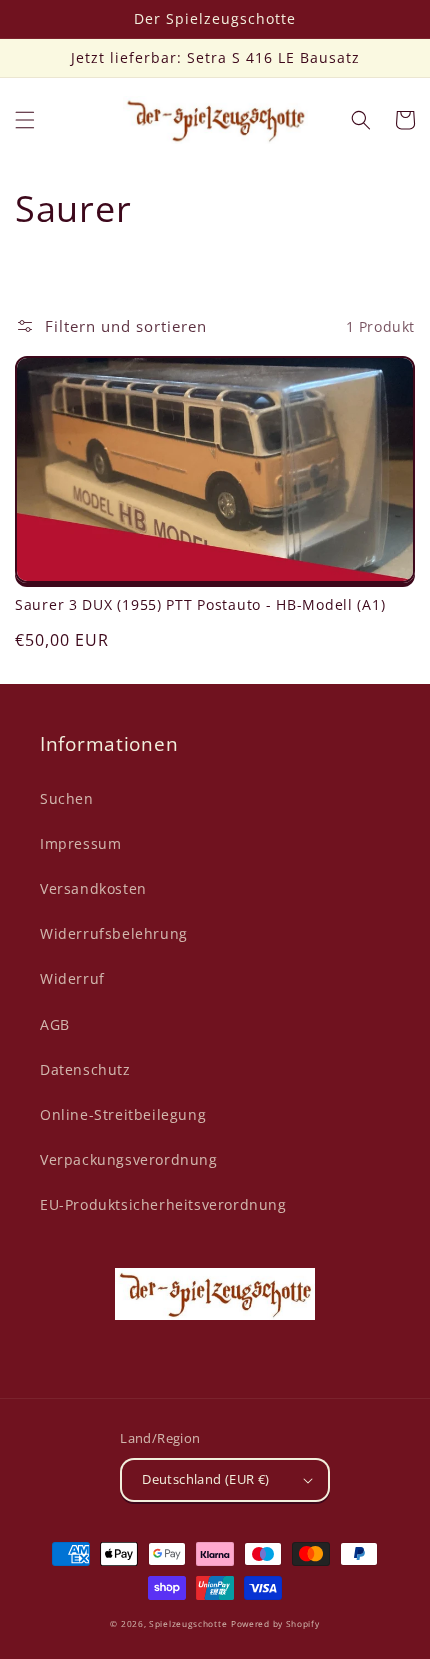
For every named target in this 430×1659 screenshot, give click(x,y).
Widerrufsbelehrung (114, 933)
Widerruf (72, 978)
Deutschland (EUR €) (206, 1479)
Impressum (80, 843)
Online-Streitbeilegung (123, 1114)
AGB (55, 1024)
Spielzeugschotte (188, 1623)
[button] (25, 120)
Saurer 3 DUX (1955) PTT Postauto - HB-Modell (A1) (200, 605)
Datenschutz (85, 1069)
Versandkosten (93, 888)
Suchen (67, 798)
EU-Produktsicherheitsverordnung (163, 1204)
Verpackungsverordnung (129, 1159)
